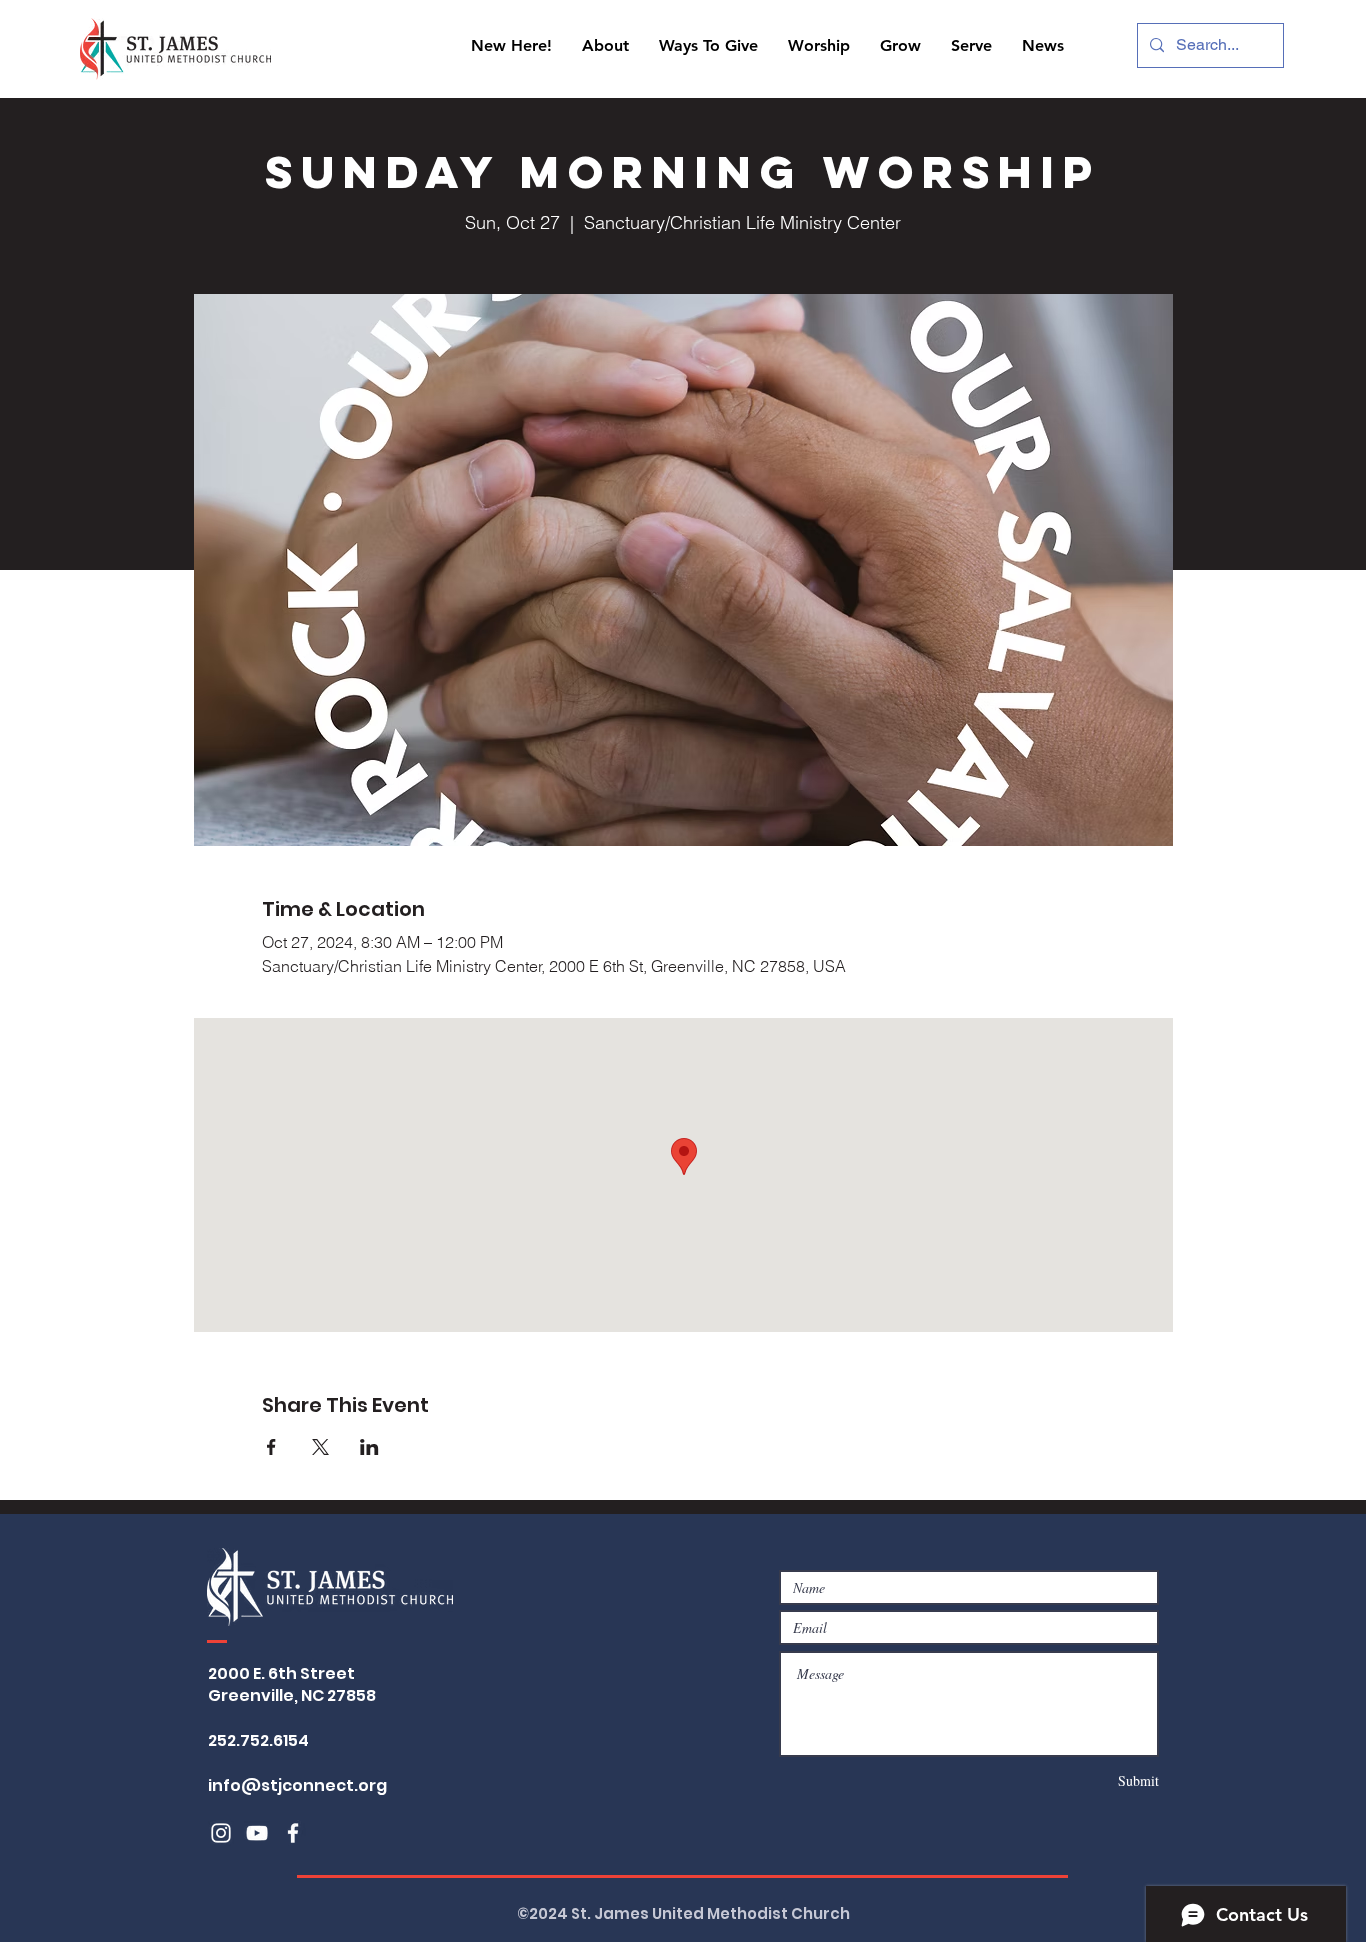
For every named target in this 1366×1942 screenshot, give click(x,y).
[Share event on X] (320, 1447)
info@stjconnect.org (297, 1785)
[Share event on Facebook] (271, 1447)
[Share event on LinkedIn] (369, 1447)
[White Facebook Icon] (293, 1833)
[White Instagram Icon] (221, 1833)
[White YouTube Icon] (257, 1833)
